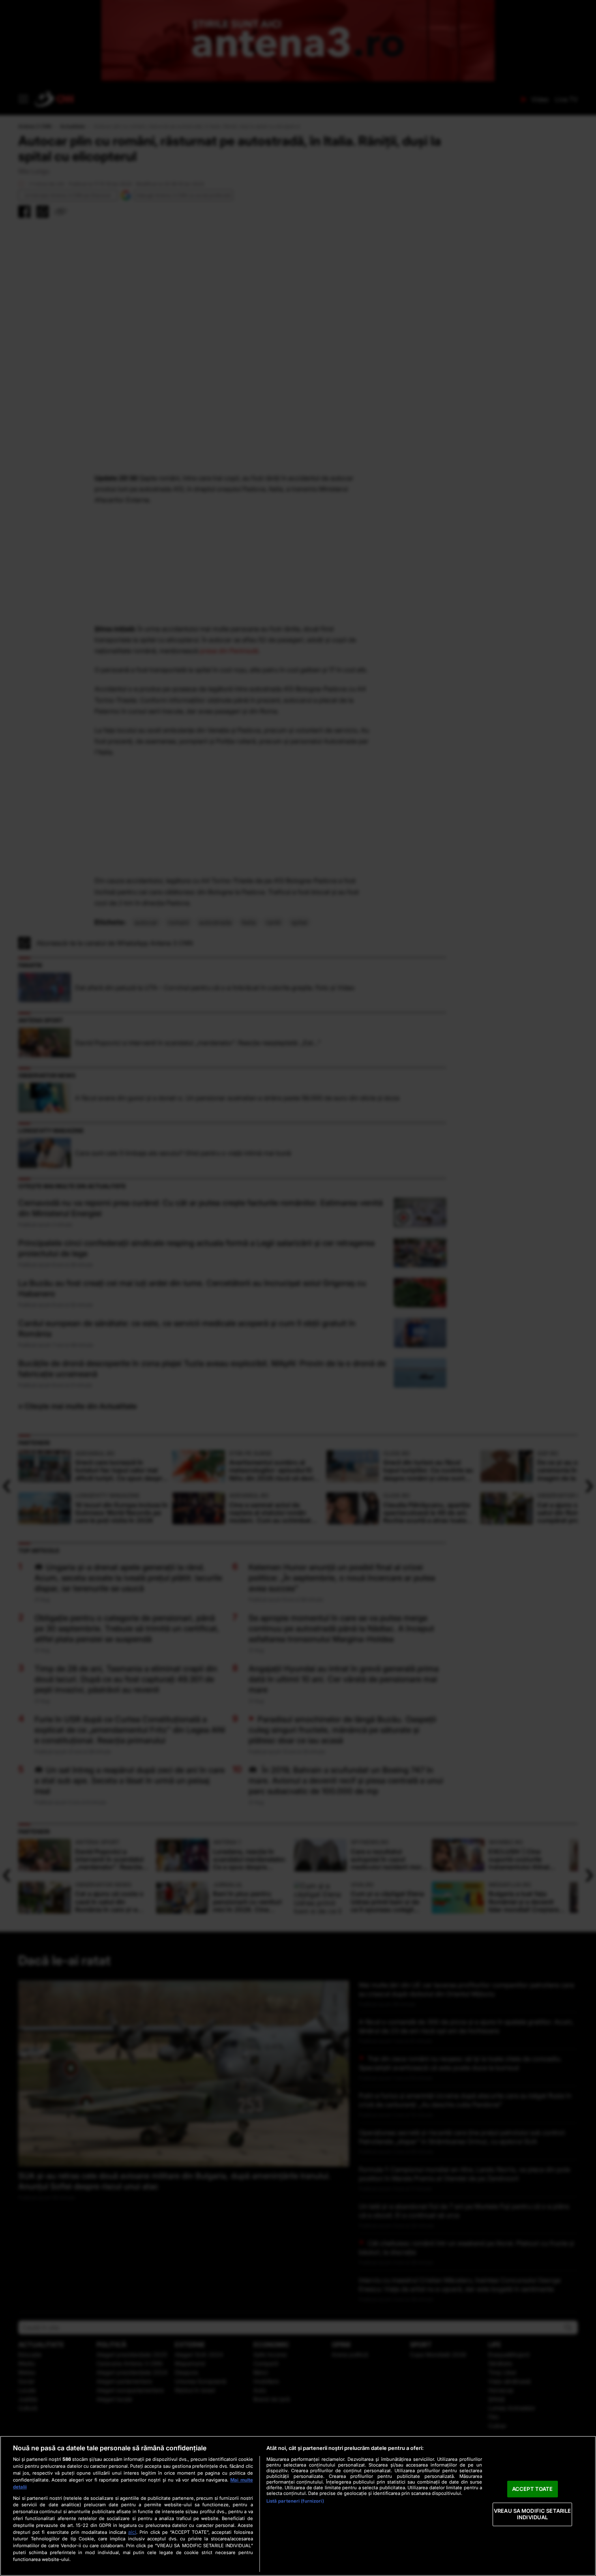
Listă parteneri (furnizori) (295, 2501)
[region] (298, 2506)
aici (132, 2532)
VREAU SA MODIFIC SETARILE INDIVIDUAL (532, 2514)
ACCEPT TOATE (533, 2489)
